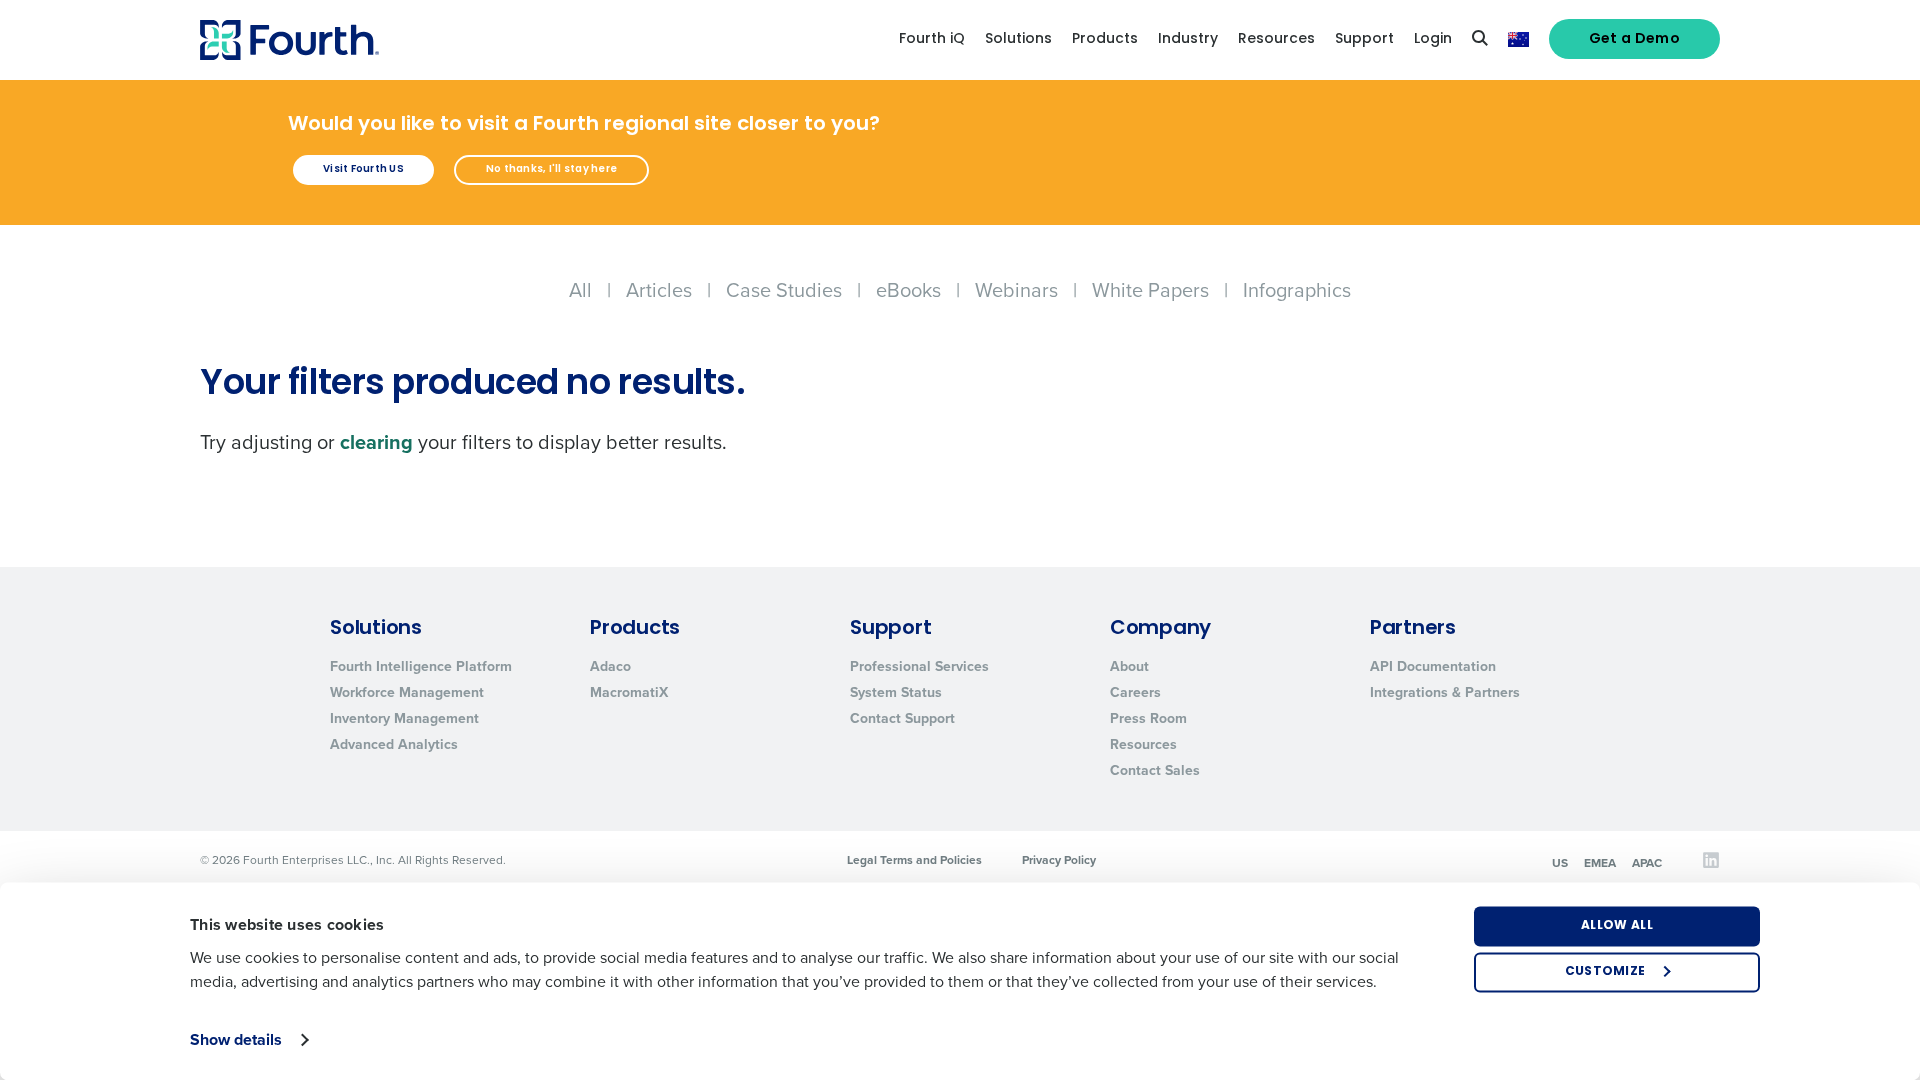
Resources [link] (1276, 39)
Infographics (1297, 290)
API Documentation (1433, 666)
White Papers (1150, 290)
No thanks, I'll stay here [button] (551, 169)
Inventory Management (404, 718)
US (1560, 863)
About (1129, 666)
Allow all (1617, 926)
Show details (236, 1039)
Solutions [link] (1018, 39)
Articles (659, 290)
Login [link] (1433, 39)
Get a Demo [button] (1635, 39)
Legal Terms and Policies (914, 860)
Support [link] (1364, 39)
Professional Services (919, 666)
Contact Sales (1155, 770)
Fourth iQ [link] (932, 39)
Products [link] (1105, 39)
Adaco (610, 666)
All (580, 290)
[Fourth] (289, 40)
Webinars (1016, 290)
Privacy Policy (1059, 860)
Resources (1143, 744)
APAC (1647, 863)
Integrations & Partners (1445, 692)
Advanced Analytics (394, 744)
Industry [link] (1188, 39)
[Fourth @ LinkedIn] (1711, 865)
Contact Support (902, 718)
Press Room (1148, 718)
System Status (896, 692)
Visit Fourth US (363, 169)
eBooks (908, 290)
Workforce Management (407, 692)
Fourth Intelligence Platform (421, 666)
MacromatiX (629, 692)
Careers (1135, 692)
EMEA (1600, 863)
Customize (1605, 972)
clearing (376, 442)
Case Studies (784, 290)
